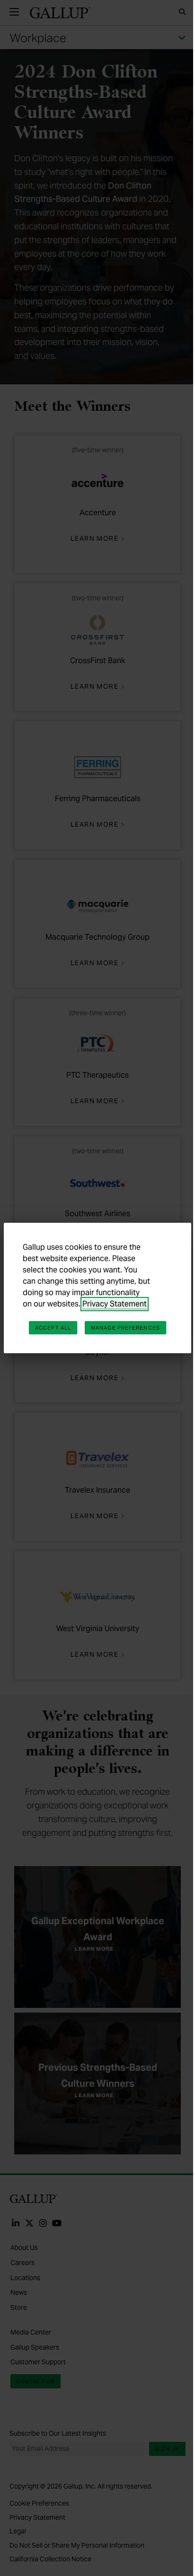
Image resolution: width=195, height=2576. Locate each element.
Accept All (53, 1328)
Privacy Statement (115, 1304)
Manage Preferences (125, 1328)
